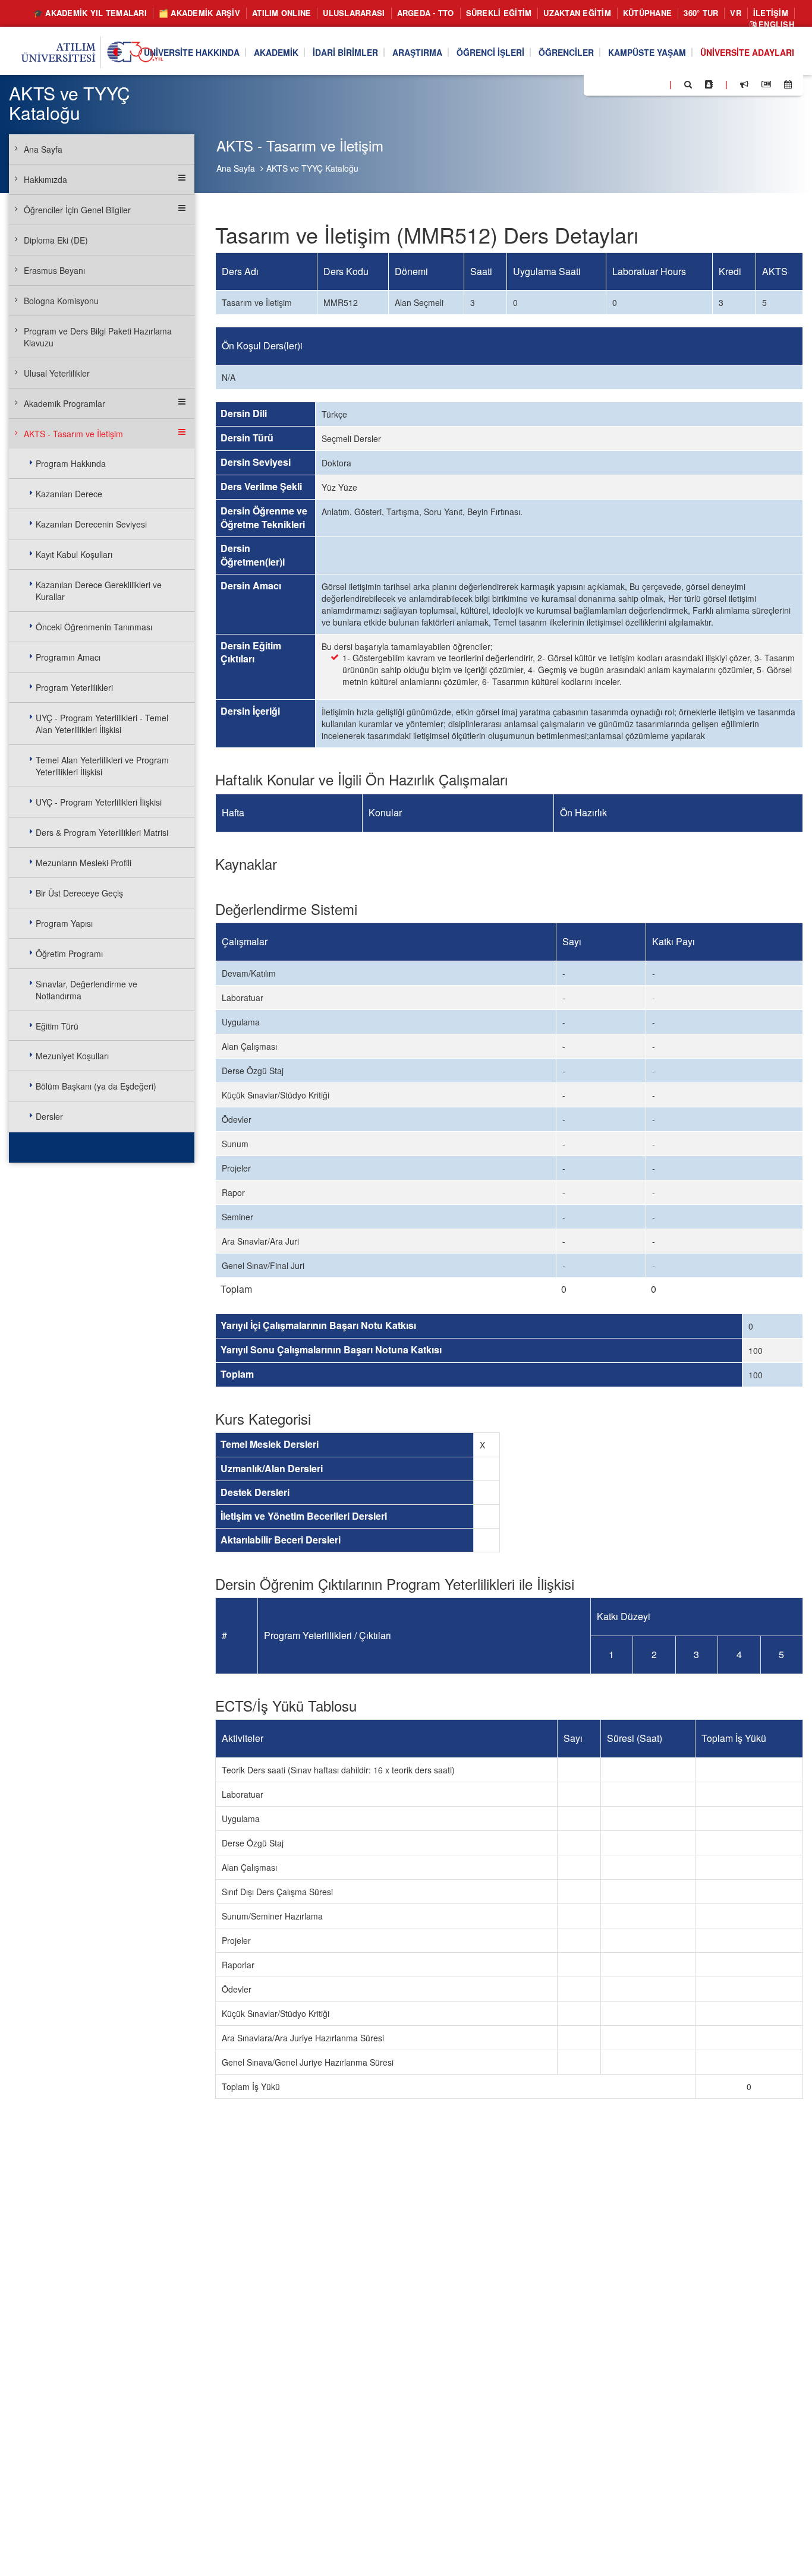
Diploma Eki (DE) (56, 240)
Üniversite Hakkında (192, 52)
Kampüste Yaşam (647, 52)
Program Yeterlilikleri (74, 687)
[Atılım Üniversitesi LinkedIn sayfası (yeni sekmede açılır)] (625, 84)
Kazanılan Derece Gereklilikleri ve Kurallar (99, 591)
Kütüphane (647, 13)
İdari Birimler (345, 52)
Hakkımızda (45, 179)
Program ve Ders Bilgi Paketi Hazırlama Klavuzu (98, 337)
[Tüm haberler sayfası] (766, 84)
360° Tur (701, 13)
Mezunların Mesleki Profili (84, 863)
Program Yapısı (64, 923)
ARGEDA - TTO (426, 13)
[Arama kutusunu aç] (688, 84)
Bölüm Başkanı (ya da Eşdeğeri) (96, 1086)
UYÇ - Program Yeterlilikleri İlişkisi (99, 802)
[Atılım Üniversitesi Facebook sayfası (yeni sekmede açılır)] (596, 84)
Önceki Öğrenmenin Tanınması (94, 627)
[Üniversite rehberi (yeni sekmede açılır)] (709, 84)
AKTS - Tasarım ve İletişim (73, 434)
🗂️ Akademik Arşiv (199, 13)
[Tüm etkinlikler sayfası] (788, 84)
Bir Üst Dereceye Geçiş (79, 893)
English (775, 24)
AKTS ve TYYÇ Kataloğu (312, 168)
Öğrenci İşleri (490, 52)
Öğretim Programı (69, 954)
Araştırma (417, 52)
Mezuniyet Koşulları (72, 1056)
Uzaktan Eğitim (577, 13)
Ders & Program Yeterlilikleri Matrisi (102, 832)
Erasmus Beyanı (54, 270)
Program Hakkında (71, 463)
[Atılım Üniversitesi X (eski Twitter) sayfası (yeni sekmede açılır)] (610, 85)
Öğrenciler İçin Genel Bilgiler (77, 210)
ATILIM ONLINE (281, 13)
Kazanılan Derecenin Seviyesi (91, 524)
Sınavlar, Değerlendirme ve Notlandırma (86, 990)
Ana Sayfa (236, 168)
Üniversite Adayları (747, 52)
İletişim (771, 13)
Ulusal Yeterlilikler (57, 373)
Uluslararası (354, 13)
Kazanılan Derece (69, 494)
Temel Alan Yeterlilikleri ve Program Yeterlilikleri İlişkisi (102, 766)
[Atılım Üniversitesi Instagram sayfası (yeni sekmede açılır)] (640, 84)
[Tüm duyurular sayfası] (744, 84)
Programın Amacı (68, 657)
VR (736, 13)
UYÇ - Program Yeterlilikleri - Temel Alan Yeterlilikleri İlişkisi (102, 724)
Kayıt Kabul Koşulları (74, 554)
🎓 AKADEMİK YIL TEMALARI (90, 13)
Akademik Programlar (64, 403)
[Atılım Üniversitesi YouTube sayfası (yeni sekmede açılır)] (656, 84)
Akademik (276, 52)
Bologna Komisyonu (61, 301)
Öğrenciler (566, 52)
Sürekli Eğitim (499, 13)
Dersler (49, 1116)
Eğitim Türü (57, 1026)
